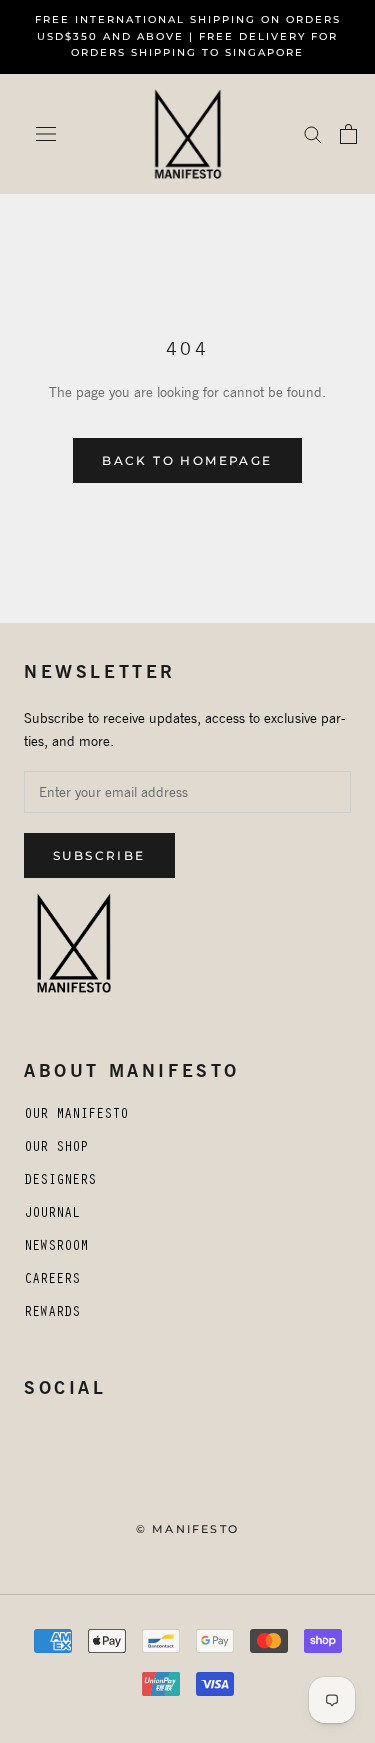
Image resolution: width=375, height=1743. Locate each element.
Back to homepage (187, 460)
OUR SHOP (56, 1149)
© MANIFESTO (187, 1529)
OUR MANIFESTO (76, 1116)
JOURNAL (52, 1215)
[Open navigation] (46, 134)
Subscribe (99, 855)
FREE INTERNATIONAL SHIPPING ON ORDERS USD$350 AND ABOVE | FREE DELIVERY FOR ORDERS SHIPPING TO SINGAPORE (188, 36)
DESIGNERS (60, 1182)
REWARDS (52, 1314)
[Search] (313, 133)
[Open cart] (348, 134)
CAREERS (52, 1281)
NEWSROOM (56, 1248)
